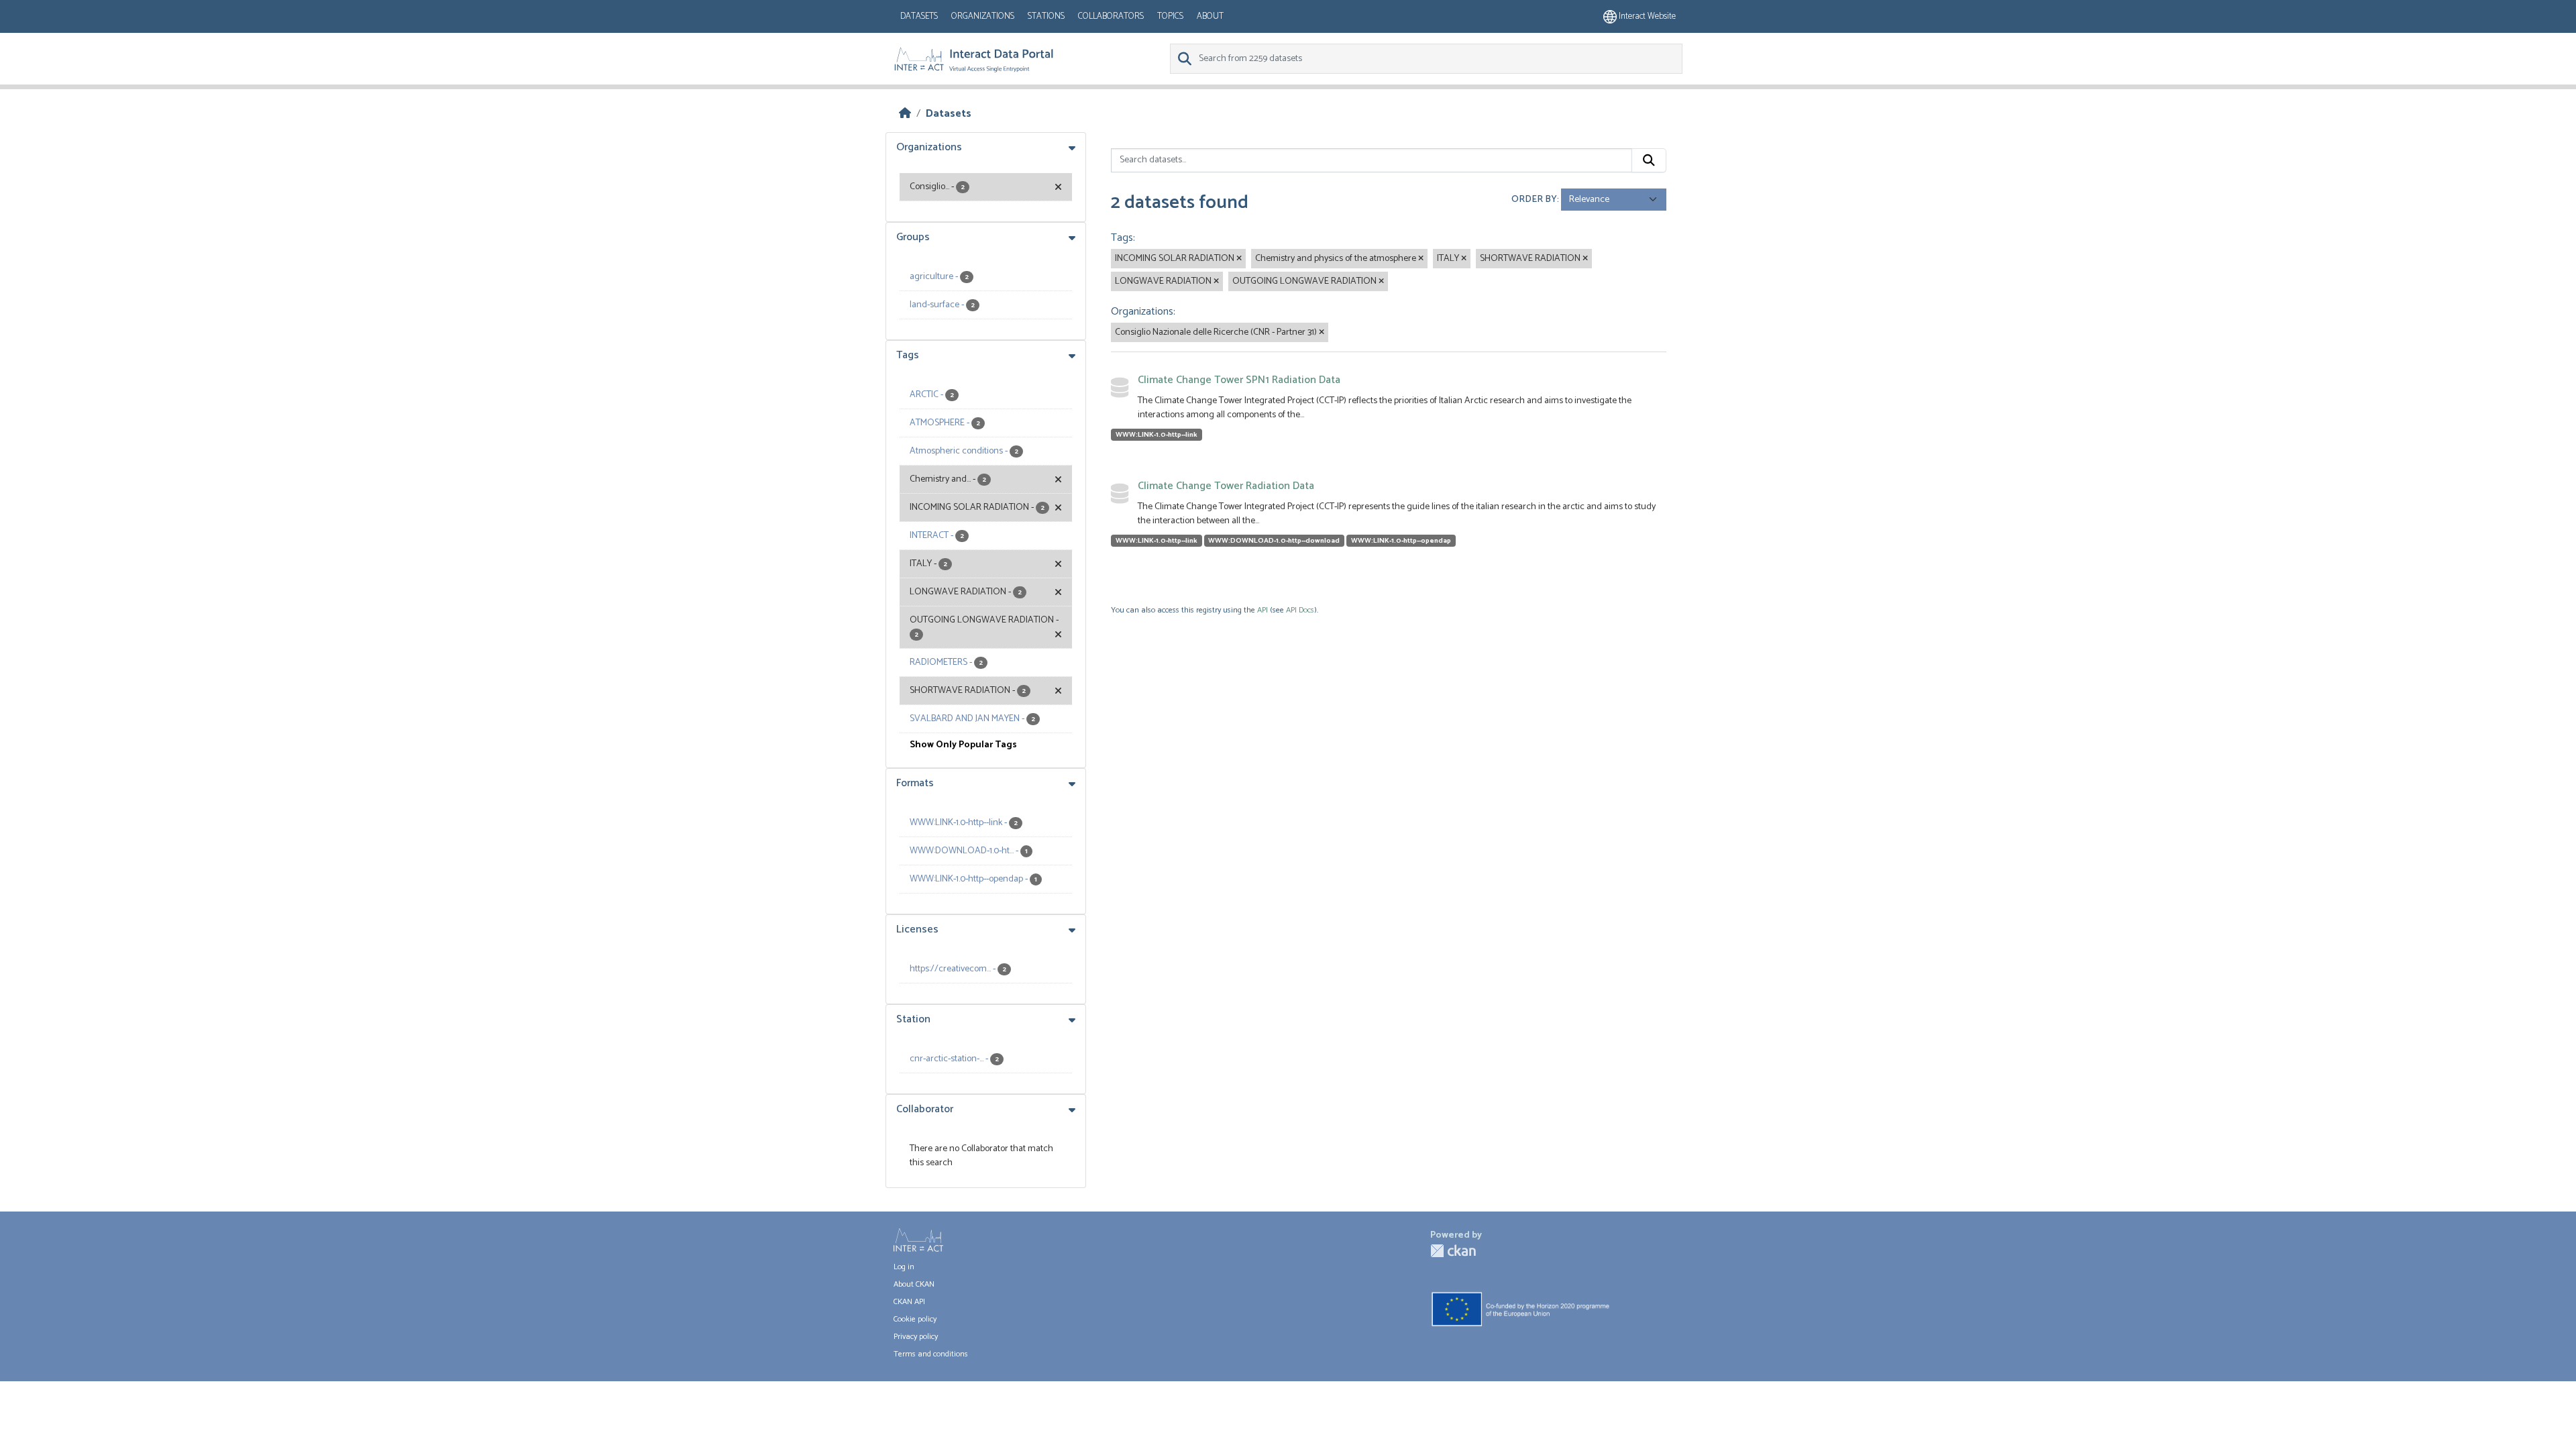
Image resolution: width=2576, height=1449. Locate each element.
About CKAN (914, 1284)
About (1210, 16)
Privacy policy (916, 1337)
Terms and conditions (931, 1354)
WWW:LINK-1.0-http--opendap (1401, 541)
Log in (904, 1267)
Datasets (919, 16)
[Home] (905, 114)
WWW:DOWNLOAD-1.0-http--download (1274, 541)
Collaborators (1111, 16)
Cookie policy (915, 1319)
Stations (1046, 16)
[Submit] (1649, 160)
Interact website (1646, 16)
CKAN (1453, 1251)
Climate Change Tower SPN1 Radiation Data (1239, 380)
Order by (1534, 200)
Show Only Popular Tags (963, 745)
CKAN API (909, 1302)
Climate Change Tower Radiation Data (1226, 486)
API (1263, 610)
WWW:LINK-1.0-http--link (1157, 435)
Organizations (983, 16)
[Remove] (1239, 259)
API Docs (1300, 610)
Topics (1170, 16)
